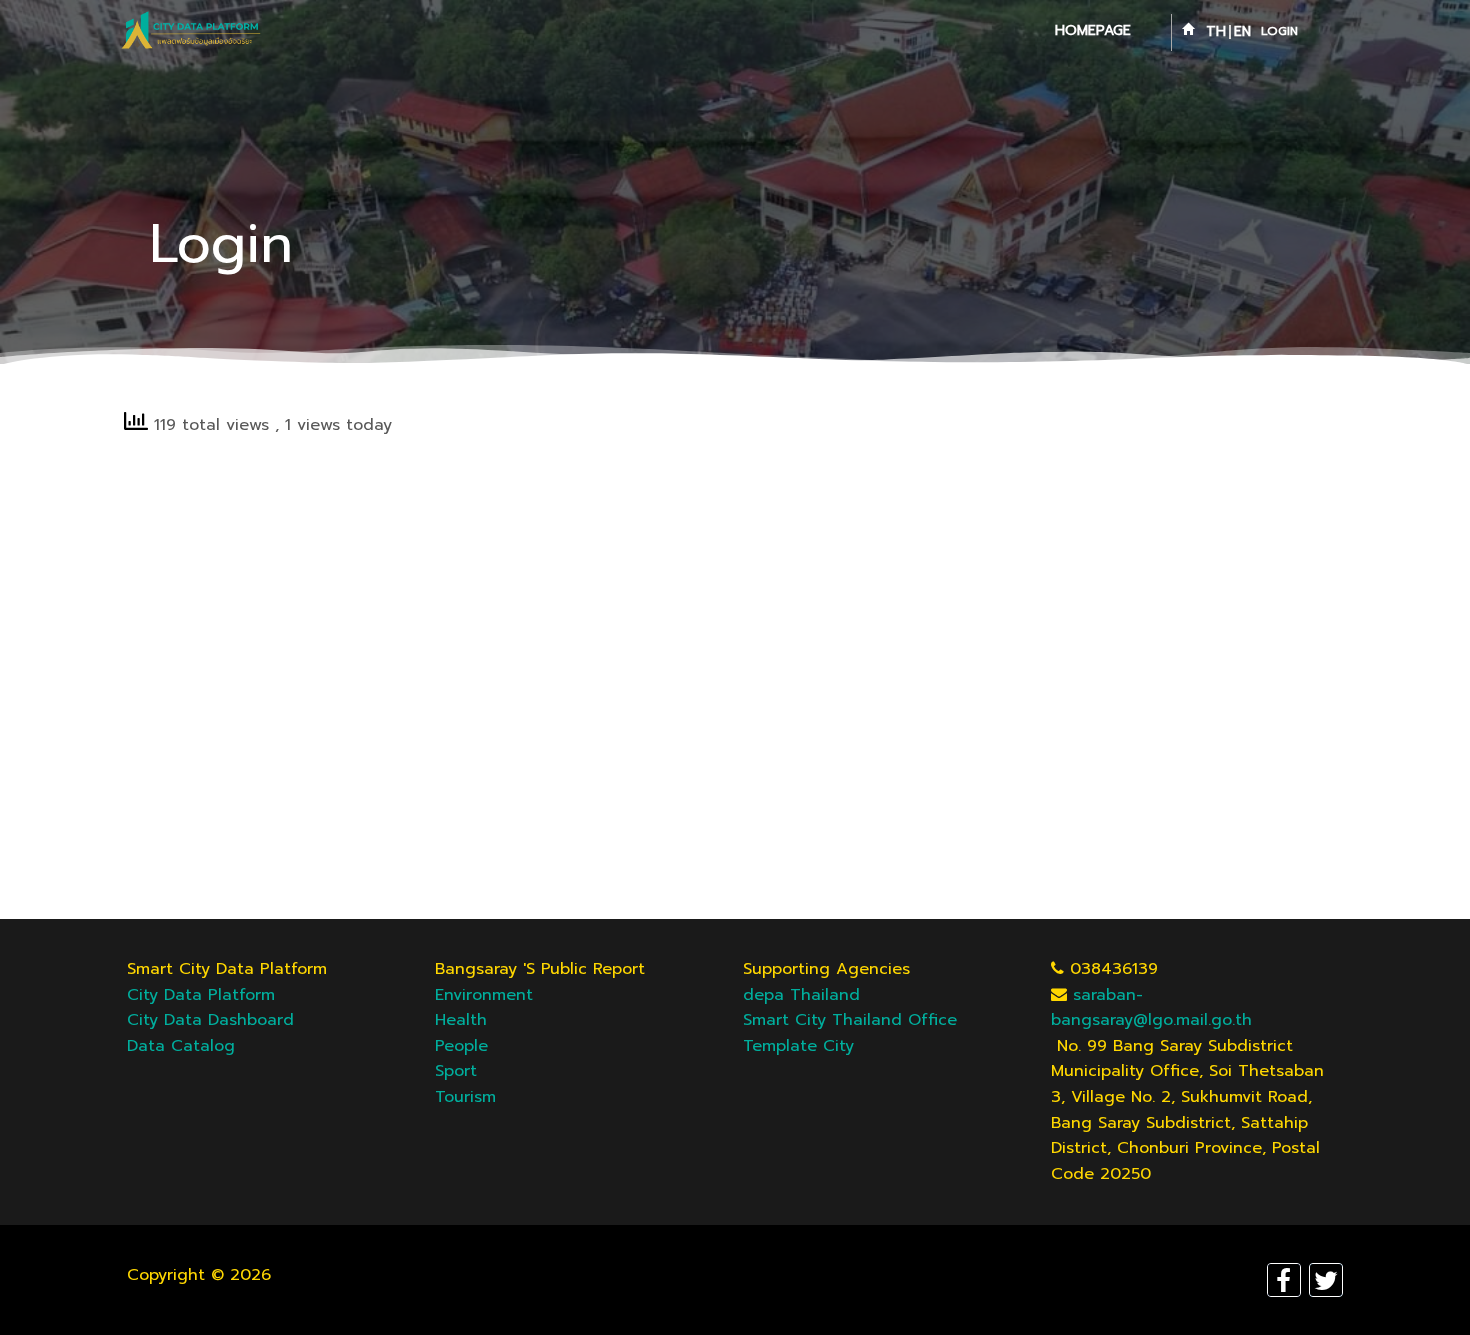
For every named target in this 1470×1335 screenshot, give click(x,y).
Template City (798, 1046)
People (461, 1046)
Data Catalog (181, 1046)
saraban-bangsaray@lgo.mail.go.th (1151, 1008)
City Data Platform (201, 995)
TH (1216, 32)
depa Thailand (801, 995)
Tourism (465, 1097)
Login (1279, 31)
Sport (456, 1071)
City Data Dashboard (210, 1020)
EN (1242, 32)
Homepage (1093, 30)
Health (461, 1020)
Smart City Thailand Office (850, 1020)
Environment (484, 995)
